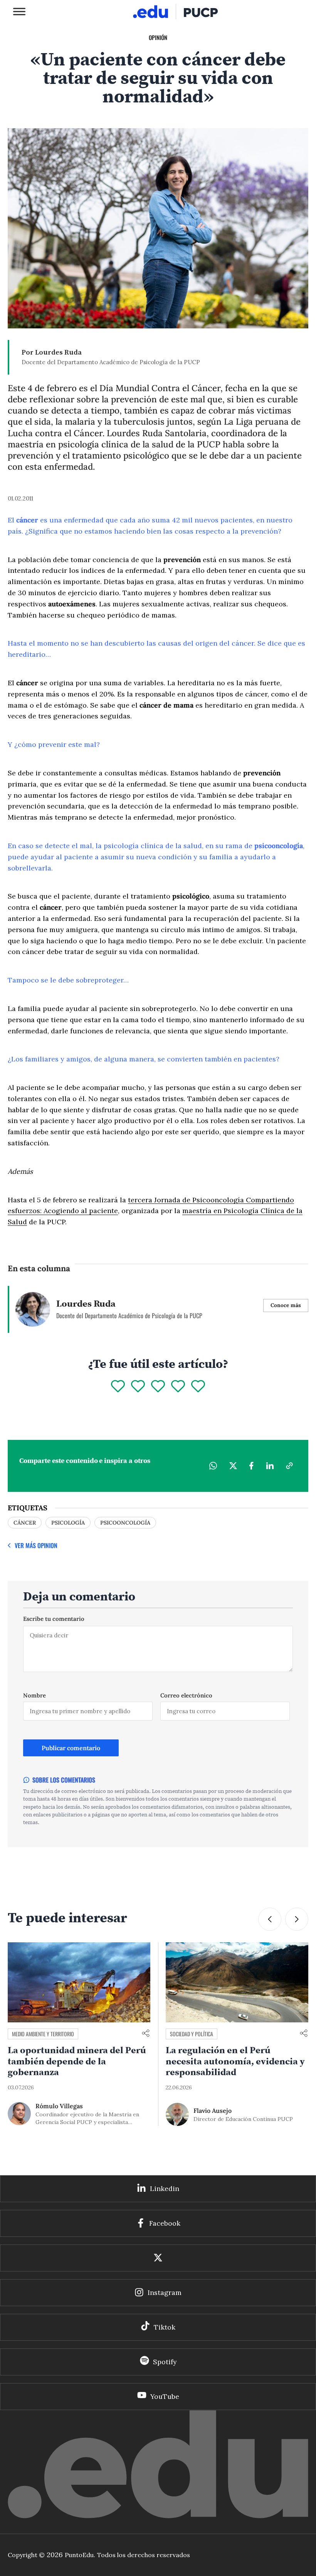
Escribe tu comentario (54, 1619)
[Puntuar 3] (158, 1387)
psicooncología (125, 1523)
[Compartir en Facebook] (251, 1466)
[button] (297, 1919)
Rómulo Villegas (59, 2106)
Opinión (158, 37)
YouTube (165, 2396)
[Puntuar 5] (198, 1387)
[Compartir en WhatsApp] (213, 1466)
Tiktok (165, 2327)
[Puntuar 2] (138, 1387)
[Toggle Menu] (19, 11)
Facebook (165, 2223)
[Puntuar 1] (118, 1387)
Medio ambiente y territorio (43, 2034)
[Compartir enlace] (146, 2034)
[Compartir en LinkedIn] (270, 1466)
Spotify (165, 2362)
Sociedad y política (192, 2034)
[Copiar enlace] (289, 1466)
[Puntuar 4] (178, 1387)
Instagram (165, 2292)
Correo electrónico (186, 1695)
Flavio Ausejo (213, 2111)
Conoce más (286, 1305)
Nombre (34, 1695)
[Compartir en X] (233, 1466)
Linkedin (165, 2189)
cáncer (25, 1523)
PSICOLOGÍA (68, 1523)
